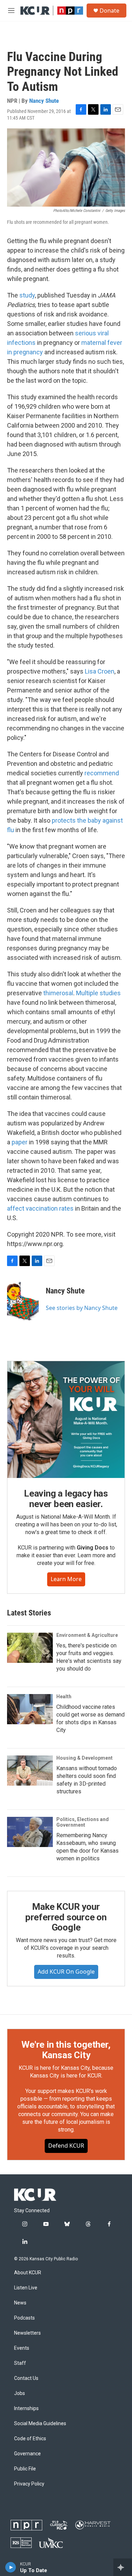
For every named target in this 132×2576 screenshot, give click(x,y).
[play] (11, 2567)
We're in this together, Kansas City (66, 2050)
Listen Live (26, 2288)
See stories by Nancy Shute (82, 1308)
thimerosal (58, 993)
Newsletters (27, 2333)
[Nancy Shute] (23, 1301)
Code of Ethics (30, 2439)
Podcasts (24, 2318)
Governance (27, 2454)
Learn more (66, 1579)
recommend (102, 773)
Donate (109, 11)
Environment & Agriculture (87, 1635)
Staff (20, 2363)
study (27, 295)
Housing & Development (84, 1758)
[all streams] (123, 2567)
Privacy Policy (29, 2484)
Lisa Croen (100, 671)
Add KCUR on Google (66, 1972)
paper (20, 1142)
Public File (25, 2469)
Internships (26, 2408)
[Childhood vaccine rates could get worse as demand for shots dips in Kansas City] (30, 1709)
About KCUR (28, 2273)
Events (22, 2348)
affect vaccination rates (41, 1208)
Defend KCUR (66, 2146)
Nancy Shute (44, 101)
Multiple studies (98, 993)
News (20, 2303)
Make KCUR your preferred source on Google (66, 1917)
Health (64, 1697)
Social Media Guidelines (40, 2424)
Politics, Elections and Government (83, 1822)
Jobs (20, 2393)
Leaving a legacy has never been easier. (66, 1499)
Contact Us (26, 2378)
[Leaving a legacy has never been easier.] (66, 1420)
